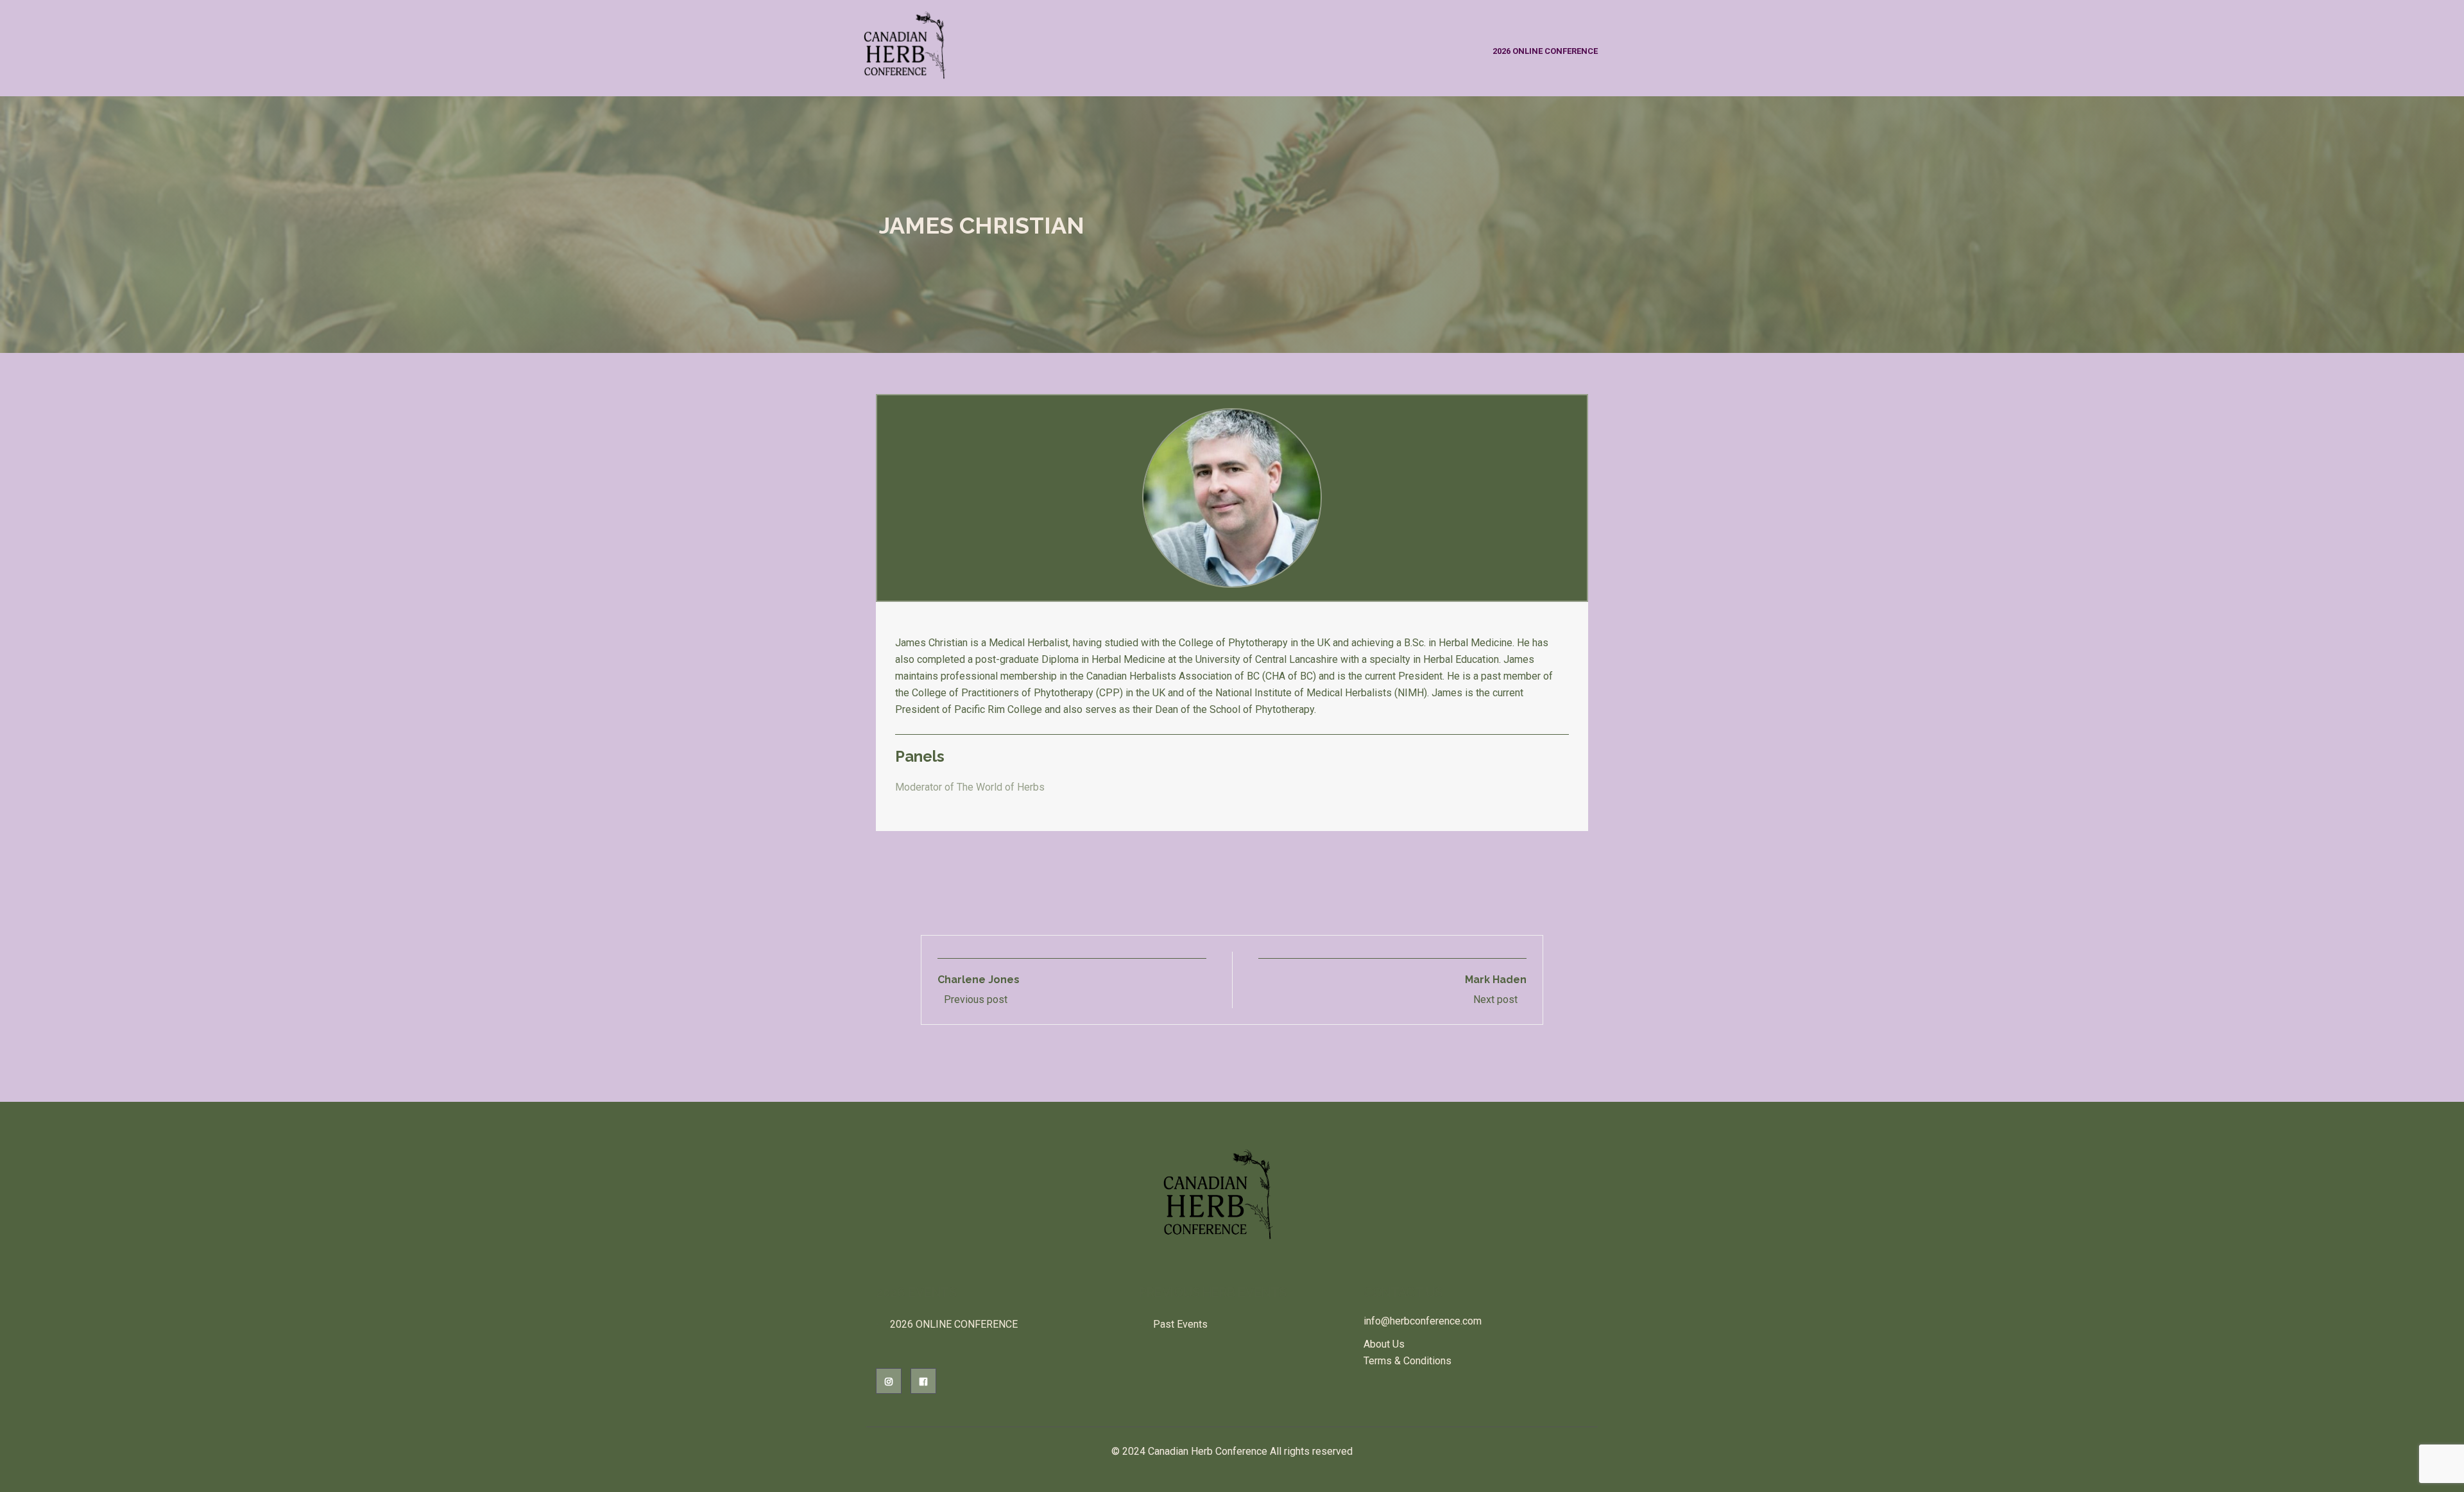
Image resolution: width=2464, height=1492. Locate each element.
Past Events (1180, 1324)
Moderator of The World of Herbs (970, 787)
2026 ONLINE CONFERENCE (1545, 51)
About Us (1384, 1344)
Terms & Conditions (1407, 1361)
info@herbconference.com (1423, 1321)
